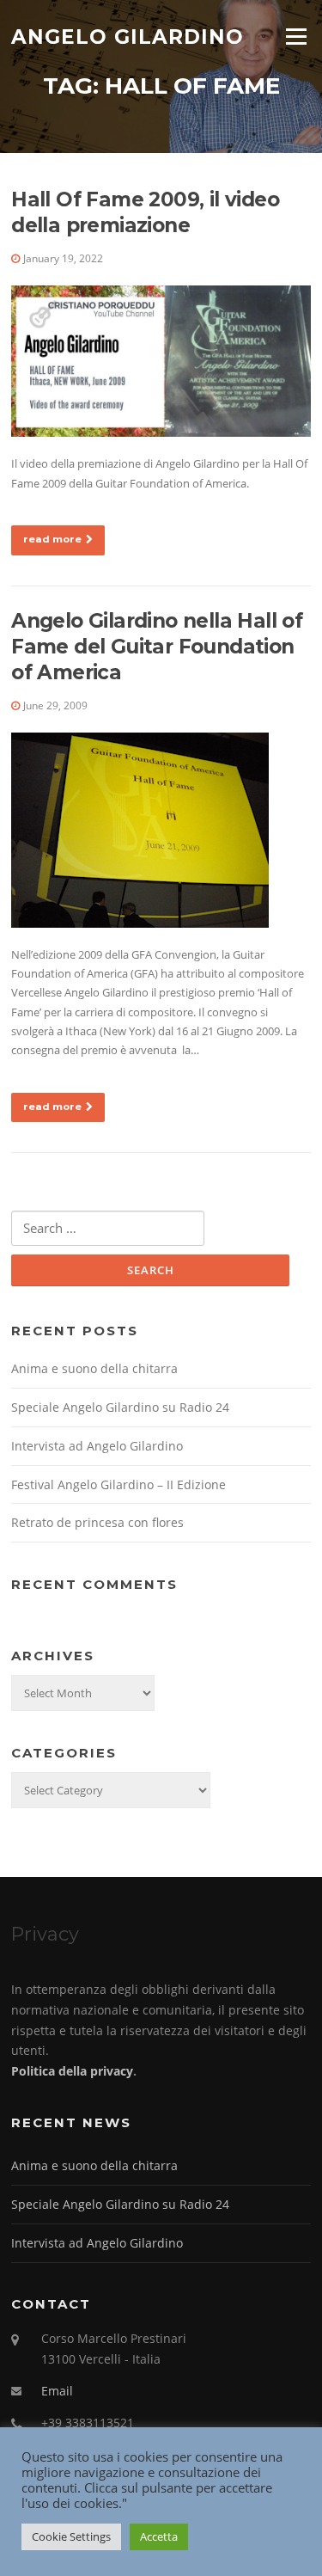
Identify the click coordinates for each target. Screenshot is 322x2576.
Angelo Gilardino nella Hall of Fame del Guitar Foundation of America (157, 647)
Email (57, 2391)
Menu (296, 36)
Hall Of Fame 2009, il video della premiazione (145, 212)
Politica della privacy (72, 2071)
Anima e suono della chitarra (94, 1368)
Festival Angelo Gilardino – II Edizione (118, 1484)
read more (52, 539)
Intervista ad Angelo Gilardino (97, 1446)
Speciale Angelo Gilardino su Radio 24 (120, 1407)
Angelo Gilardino (128, 36)
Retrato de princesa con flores (97, 1522)
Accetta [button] (159, 2536)
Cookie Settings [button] (71, 2536)
